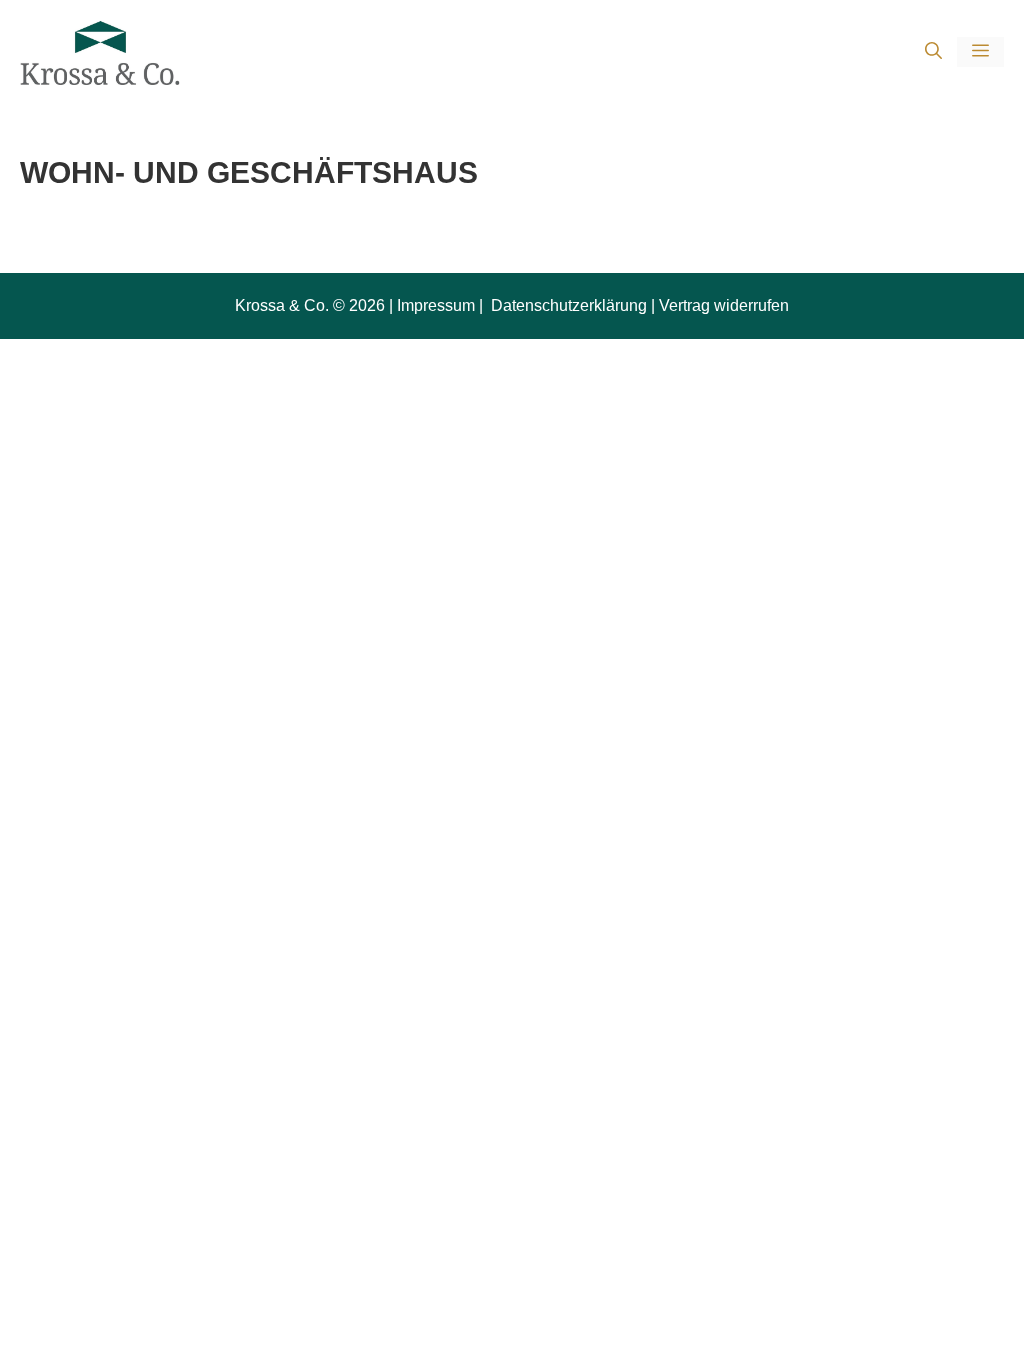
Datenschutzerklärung (567, 305)
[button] (933, 52)
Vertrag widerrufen (724, 305)
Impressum (436, 305)
